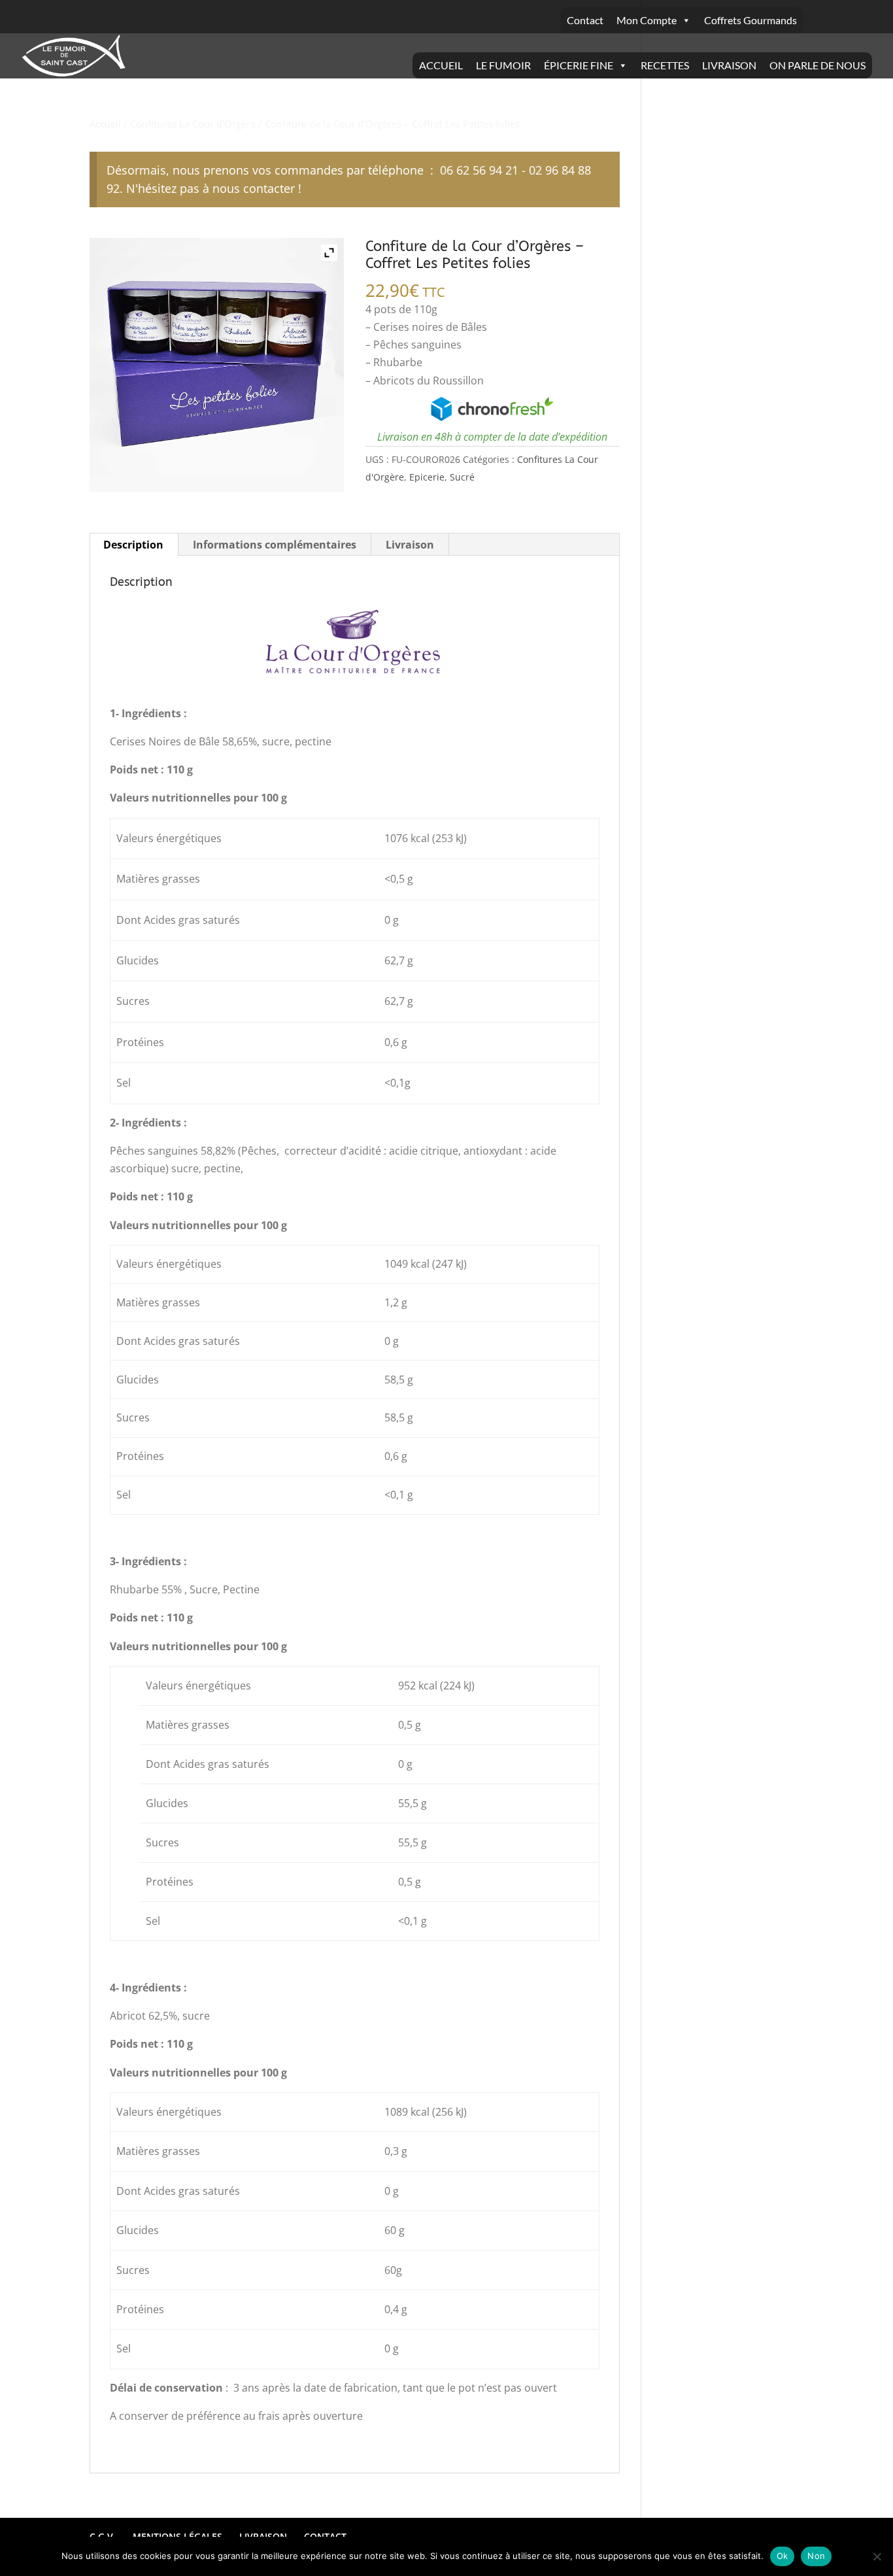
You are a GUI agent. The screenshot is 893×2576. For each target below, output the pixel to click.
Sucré (462, 477)
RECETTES (665, 65)
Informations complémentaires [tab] (275, 545)
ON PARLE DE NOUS (817, 65)
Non (816, 2556)
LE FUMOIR (503, 65)
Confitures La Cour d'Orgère (193, 124)
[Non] (877, 2556)
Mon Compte (647, 20)
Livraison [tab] (410, 545)
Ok (783, 2556)
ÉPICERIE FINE (579, 65)
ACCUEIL (441, 65)
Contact (585, 20)
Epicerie (427, 477)
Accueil (105, 124)
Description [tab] (133, 545)
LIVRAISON (729, 65)
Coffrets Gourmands (750, 20)
